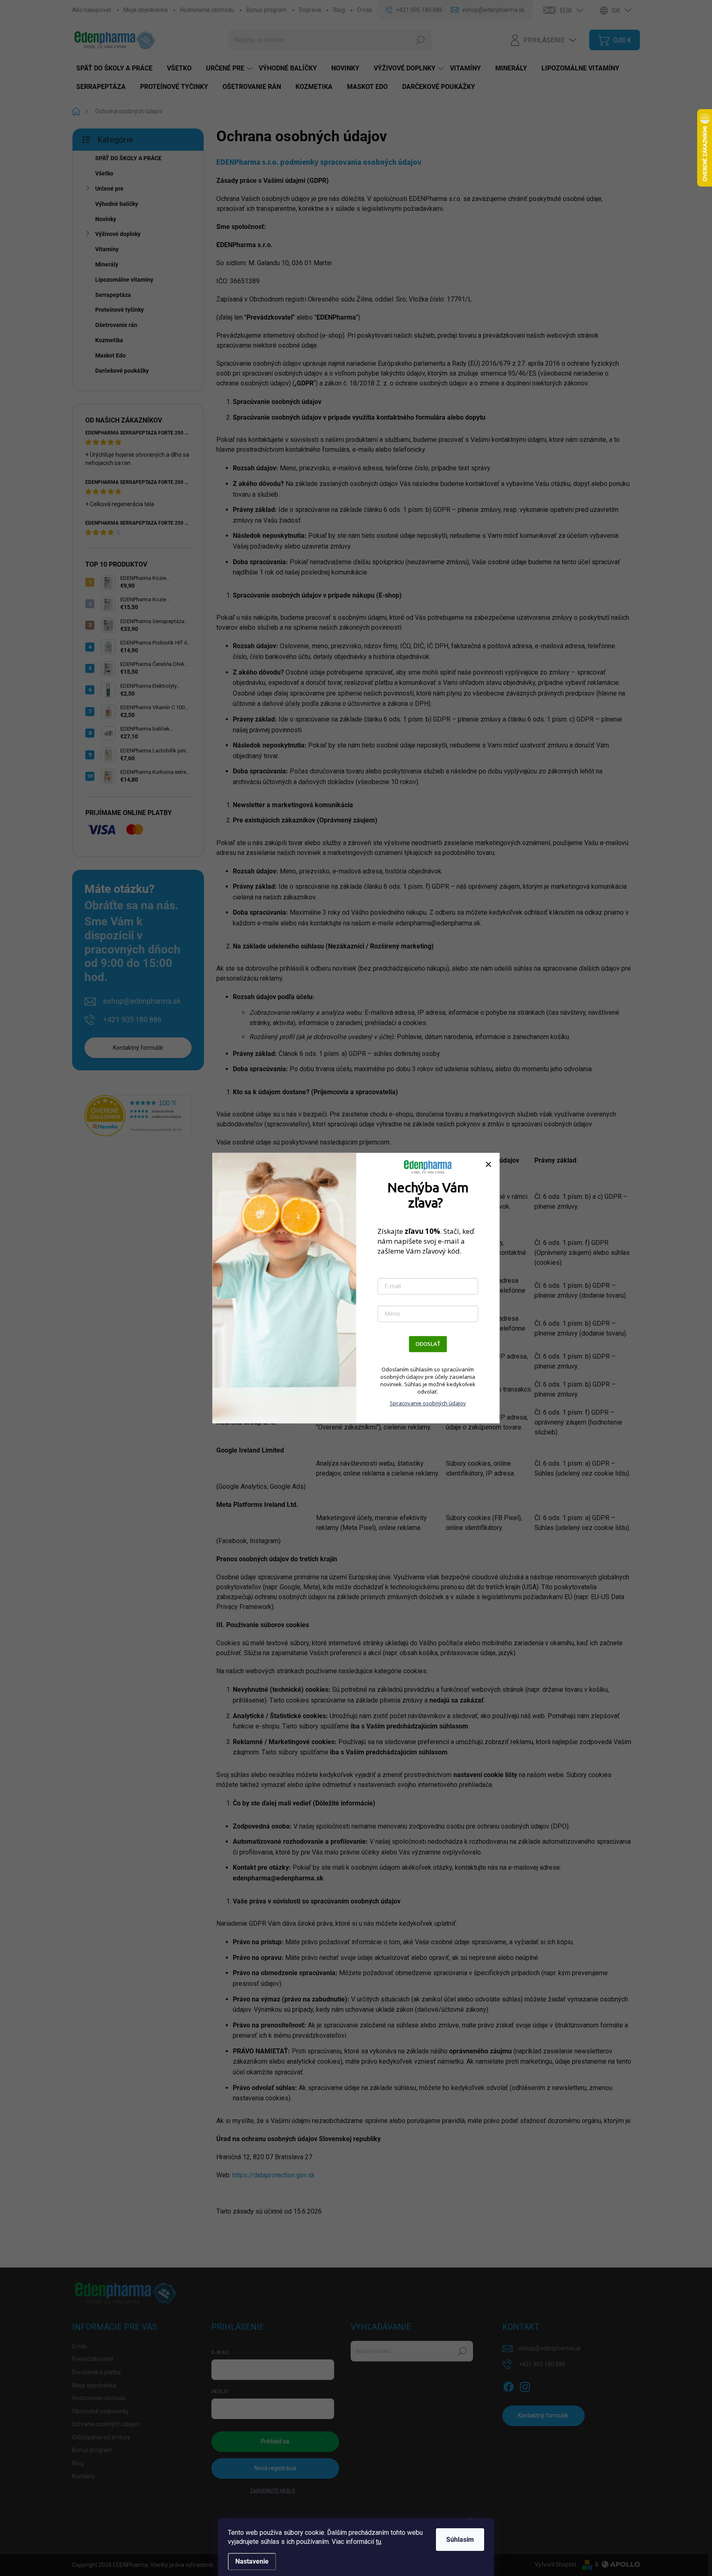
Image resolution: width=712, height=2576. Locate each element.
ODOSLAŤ (428, 1344)
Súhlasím (460, 2540)
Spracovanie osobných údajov (428, 1403)
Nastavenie (252, 2561)
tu (378, 2542)
